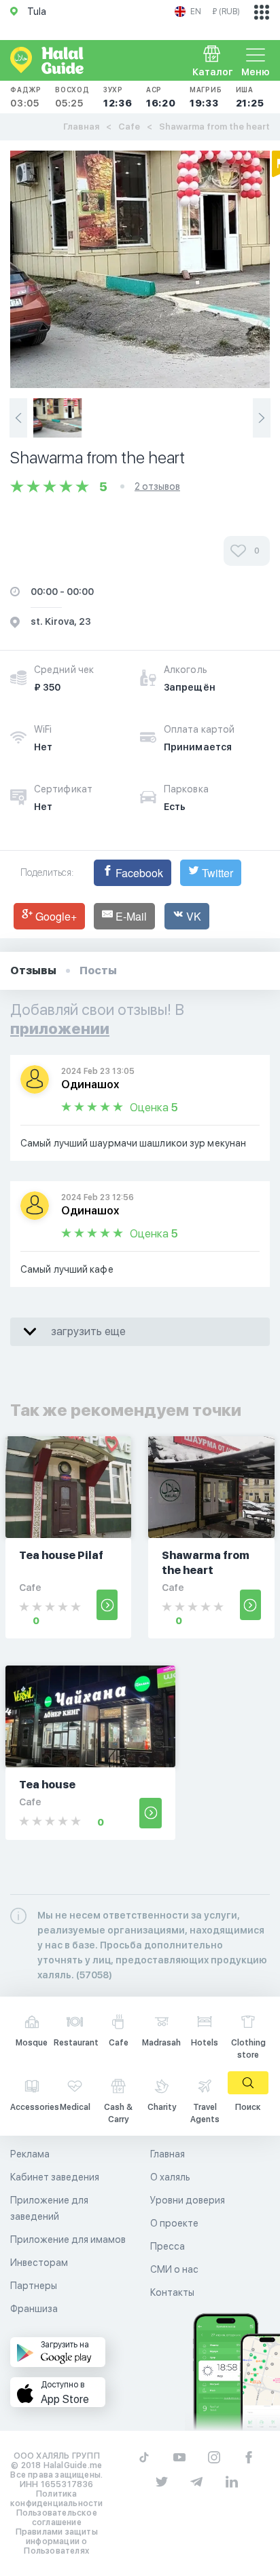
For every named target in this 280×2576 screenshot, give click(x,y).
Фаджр (26, 97)
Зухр (118, 97)
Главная (81, 127)
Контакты (172, 2292)
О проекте (174, 2223)
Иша (250, 97)
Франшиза (34, 2309)
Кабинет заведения (55, 2177)
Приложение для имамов (68, 2239)
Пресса (168, 2246)
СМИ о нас (174, 2269)
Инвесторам (39, 2263)
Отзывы (33, 970)
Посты (98, 970)
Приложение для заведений (49, 2208)
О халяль (170, 2177)
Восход (72, 97)
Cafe (129, 127)
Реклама (30, 2154)
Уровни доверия (188, 2200)
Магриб (206, 97)
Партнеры (34, 2286)
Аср (161, 97)
